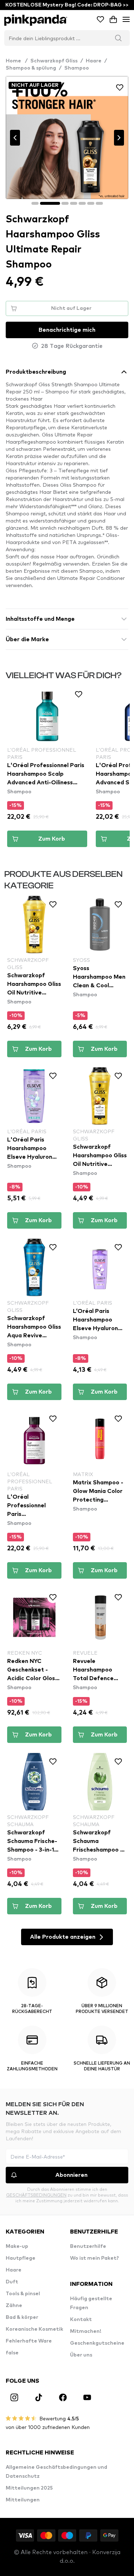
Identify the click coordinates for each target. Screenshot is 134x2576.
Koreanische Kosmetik (34, 2329)
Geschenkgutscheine (97, 2343)
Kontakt (81, 2320)
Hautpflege (21, 2258)
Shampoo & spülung (31, 68)
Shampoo (77, 68)
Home (17, 61)
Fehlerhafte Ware (29, 2341)
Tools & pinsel (23, 2294)
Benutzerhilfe (88, 2246)
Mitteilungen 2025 (29, 2488)
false (12, 2353)
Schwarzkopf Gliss (54, 61)
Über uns (81, 2355)
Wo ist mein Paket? (95, 2258)
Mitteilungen (23, 2500)
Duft (12, 2282)
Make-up (17, 2246)
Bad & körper (22, 2317)
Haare (94, 61)
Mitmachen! (86, 2331)
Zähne (14, 2306)
